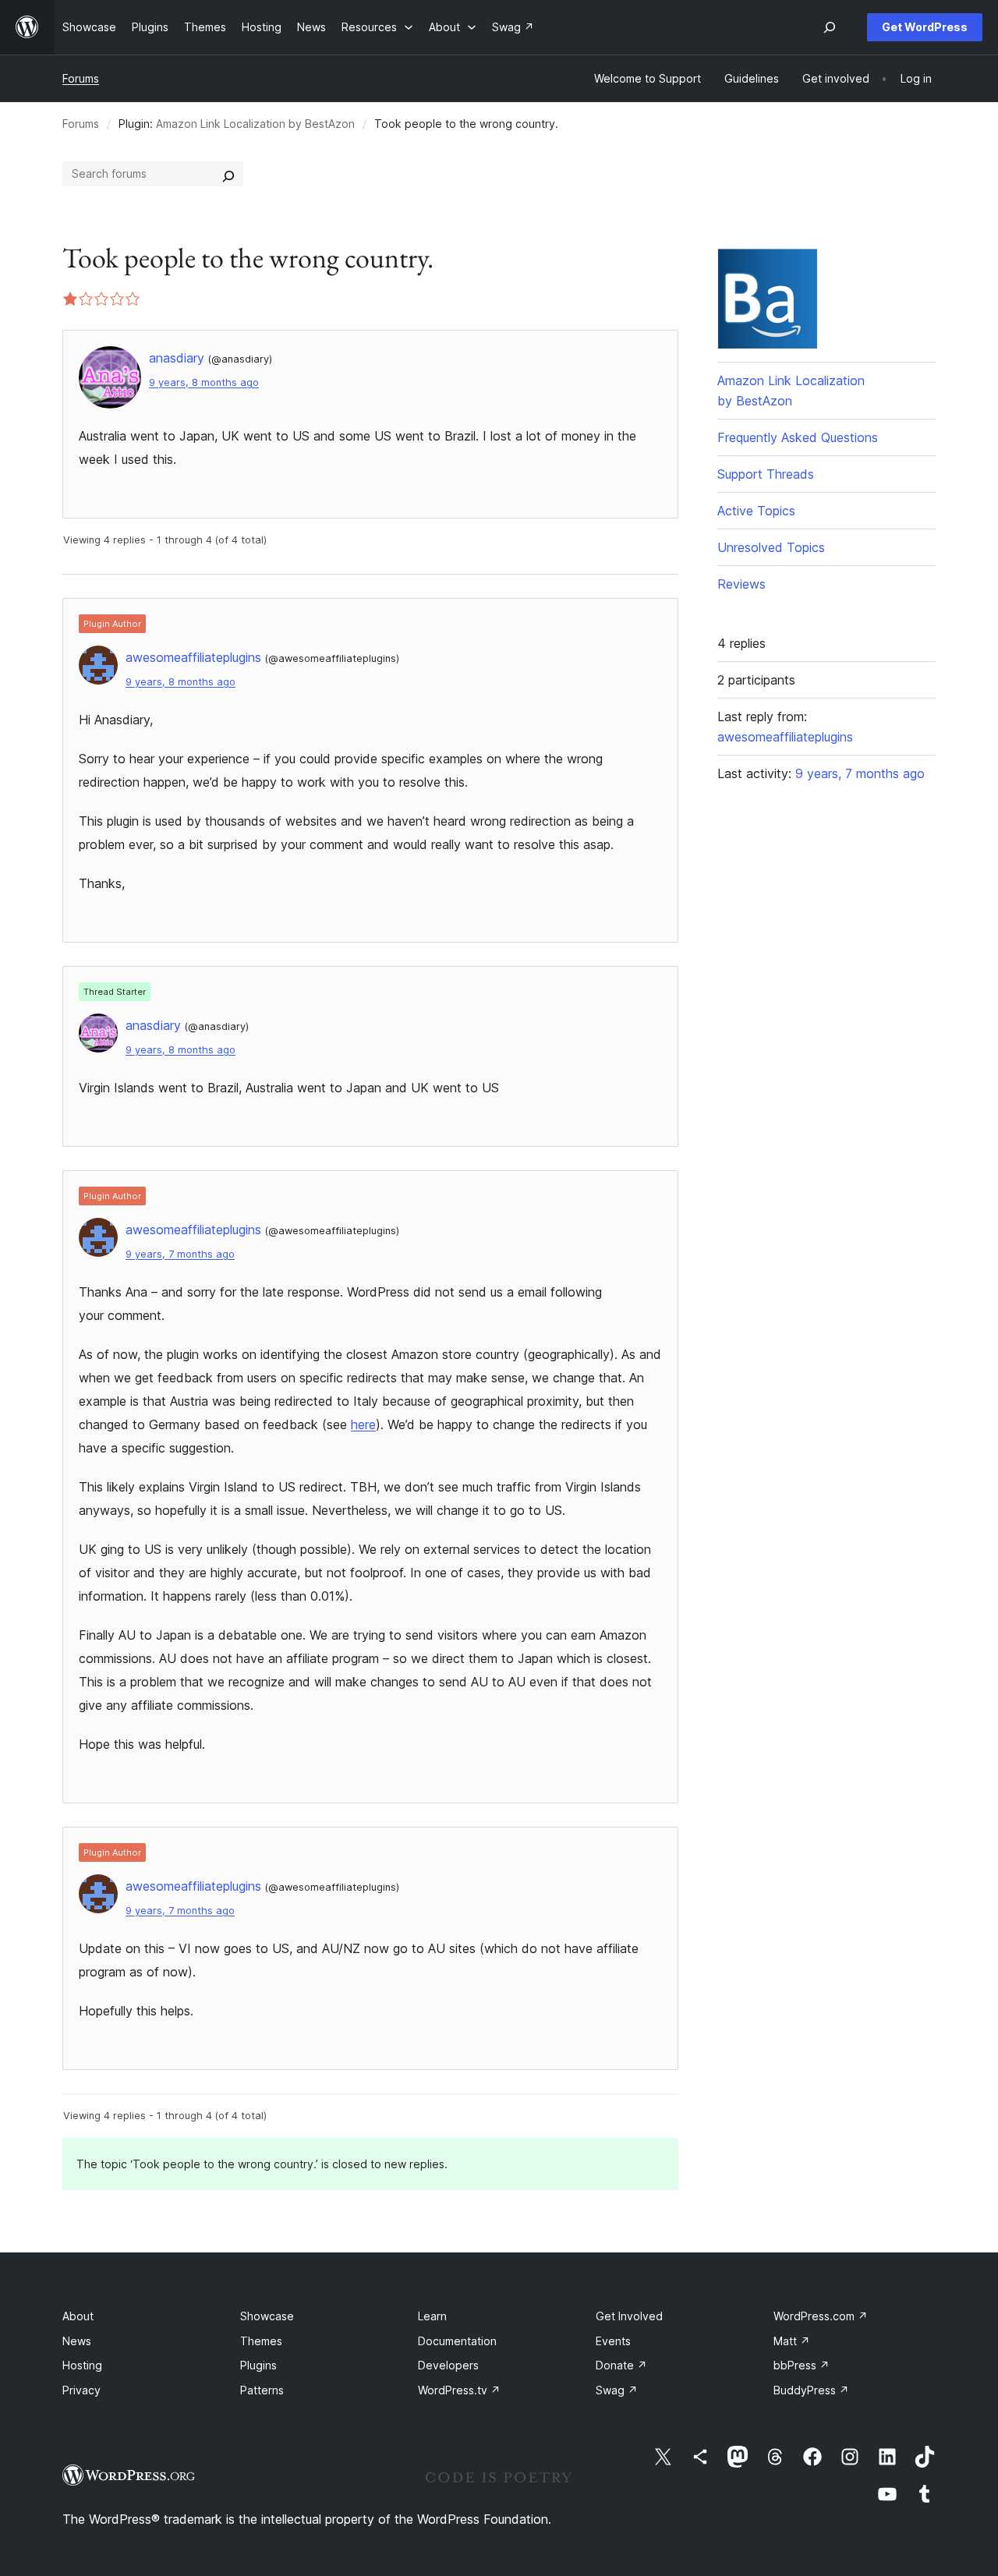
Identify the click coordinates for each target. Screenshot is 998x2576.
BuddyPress (811, 2390)
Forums (81, 78)
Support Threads (766, 474)
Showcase (267, 2316)
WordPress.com (821, 2316)
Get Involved (629, 2316)
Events (613, 2341)
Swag (617, 2390)
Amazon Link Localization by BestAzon (255, 124)
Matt (792, 2341)
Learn (432, 2316)
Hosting (82, 2365)
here (363, 1424)
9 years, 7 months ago (180, 1254)
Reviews (741, 584)
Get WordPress (925, 27)
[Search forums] (228, 174)
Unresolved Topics (771, 547)
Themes (261, 2341)
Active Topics (756, 511)
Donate (621, 2365)
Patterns (262, 2390)
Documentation (457, 2341)
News (77, 2341)
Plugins (258, 2365)
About (78, 2316)
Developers (448, 2365)
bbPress (802, 2365)
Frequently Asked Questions (798, 437)
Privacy (81, 2390)
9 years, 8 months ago (204, 382)
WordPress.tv (459, 2390)
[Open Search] (830, 27)
